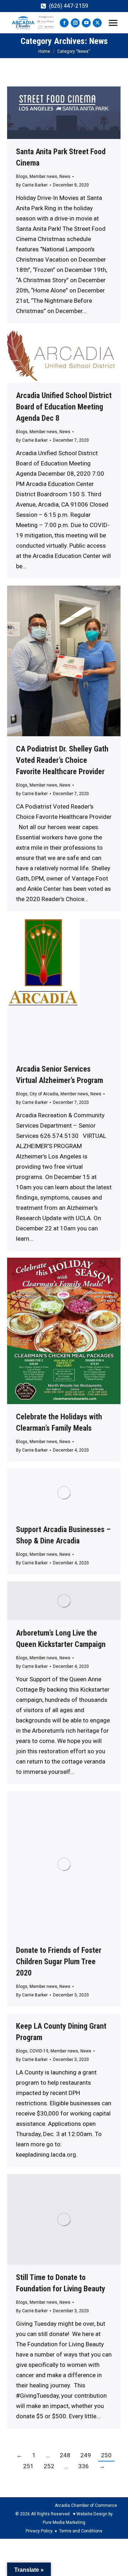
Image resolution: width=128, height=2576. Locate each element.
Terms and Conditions (81, 2531)
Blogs (22, 177)
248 (65, 2455)
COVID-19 (39, 2051)
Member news (43, 177)
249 (86, 2455)
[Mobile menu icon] (113, 23)
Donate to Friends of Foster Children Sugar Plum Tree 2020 (59, 1962)
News (65, 177)
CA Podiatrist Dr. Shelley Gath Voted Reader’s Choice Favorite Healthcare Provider (62, 760)
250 (106, 2455)
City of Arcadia (44, 1094)
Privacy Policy (39, 2531)
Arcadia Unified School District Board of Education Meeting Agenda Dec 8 (64, 407)
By (32, 185)
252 (49, 2466)
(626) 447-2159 (69, 6)
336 (84, 2466)
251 (28, 2466)
